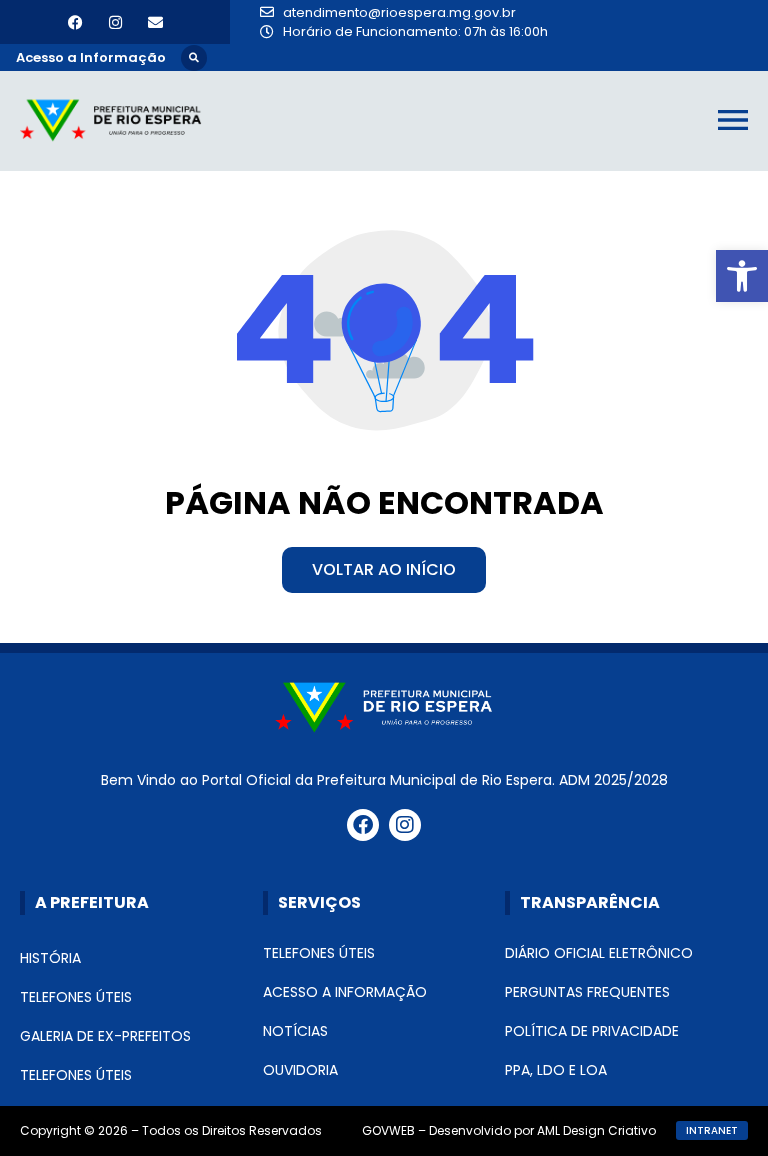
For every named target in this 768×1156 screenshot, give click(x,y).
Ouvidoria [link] (300, 1070)
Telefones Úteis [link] (76, 997)
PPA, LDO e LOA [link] (556, 1070)
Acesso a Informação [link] (345, 992)
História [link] (50, 958)
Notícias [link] (295, 1031)
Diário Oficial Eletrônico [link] (599, 953)
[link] (742, 276)
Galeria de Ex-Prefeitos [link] (105, 1036)
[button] (194, 58)
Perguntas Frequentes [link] (587, 992)
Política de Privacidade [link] (592, 1031)
